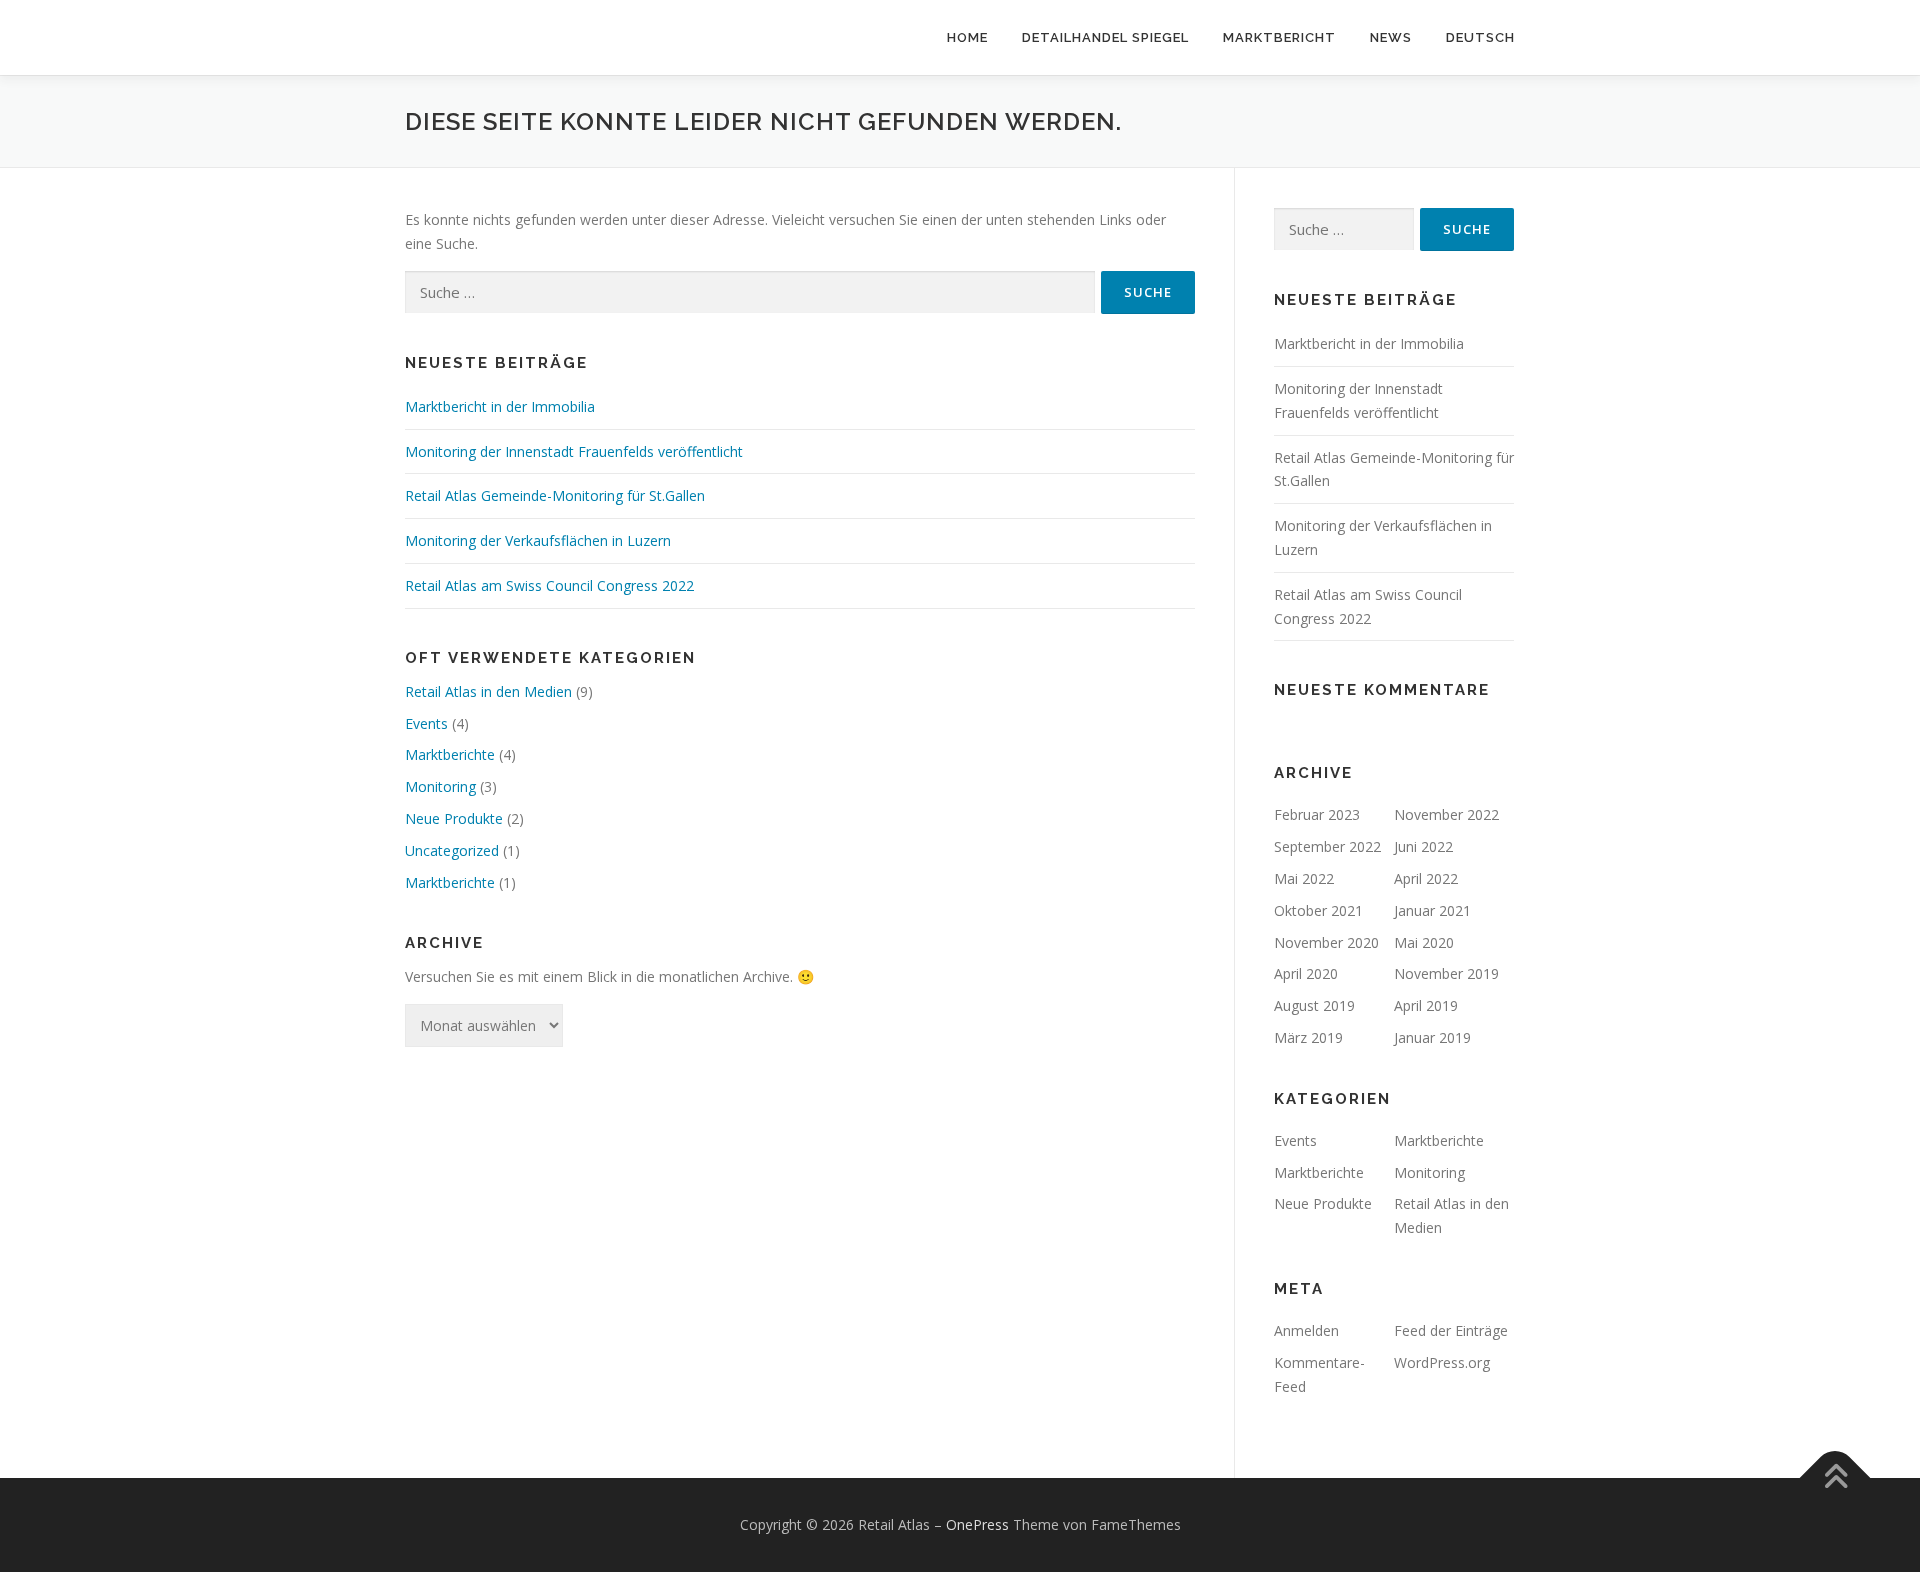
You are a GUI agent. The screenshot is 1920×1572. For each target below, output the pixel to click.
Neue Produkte (454, 818)
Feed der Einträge (1451, 1330)
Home (967, 37)
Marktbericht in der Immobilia (500, 406)
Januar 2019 (1432, 1037)
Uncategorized (452, 850)
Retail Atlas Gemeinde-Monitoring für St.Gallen (555, 495)
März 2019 (1308, 1037)
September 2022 (1327, 846)
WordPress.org (1442, 1362)
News (1391, 37)
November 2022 (1446, 814)
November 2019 (1446, 973)
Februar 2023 (1317, 814)
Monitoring (440, 786)
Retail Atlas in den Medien (488, 691)
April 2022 (1426, 878)
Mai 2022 (1304, 878)
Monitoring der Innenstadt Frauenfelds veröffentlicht (574, 451)
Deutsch (1480, 37)
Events (426, 723)
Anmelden (1306, 1330)
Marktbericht (1279, 37)
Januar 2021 (1432, 910)
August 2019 (1314, 1005)
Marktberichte (450, 754)
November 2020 (1326, 942)
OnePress (977, 1524)
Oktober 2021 (1318, 910)
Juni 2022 (1423, 846)
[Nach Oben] (1835, 1478)
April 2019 (1426, 1005)
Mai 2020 (1424, 942)
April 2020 (1306, 973)
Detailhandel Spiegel (1105, 37)
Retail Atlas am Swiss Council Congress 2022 (549, 585)
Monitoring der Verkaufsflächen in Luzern (538, 540)
